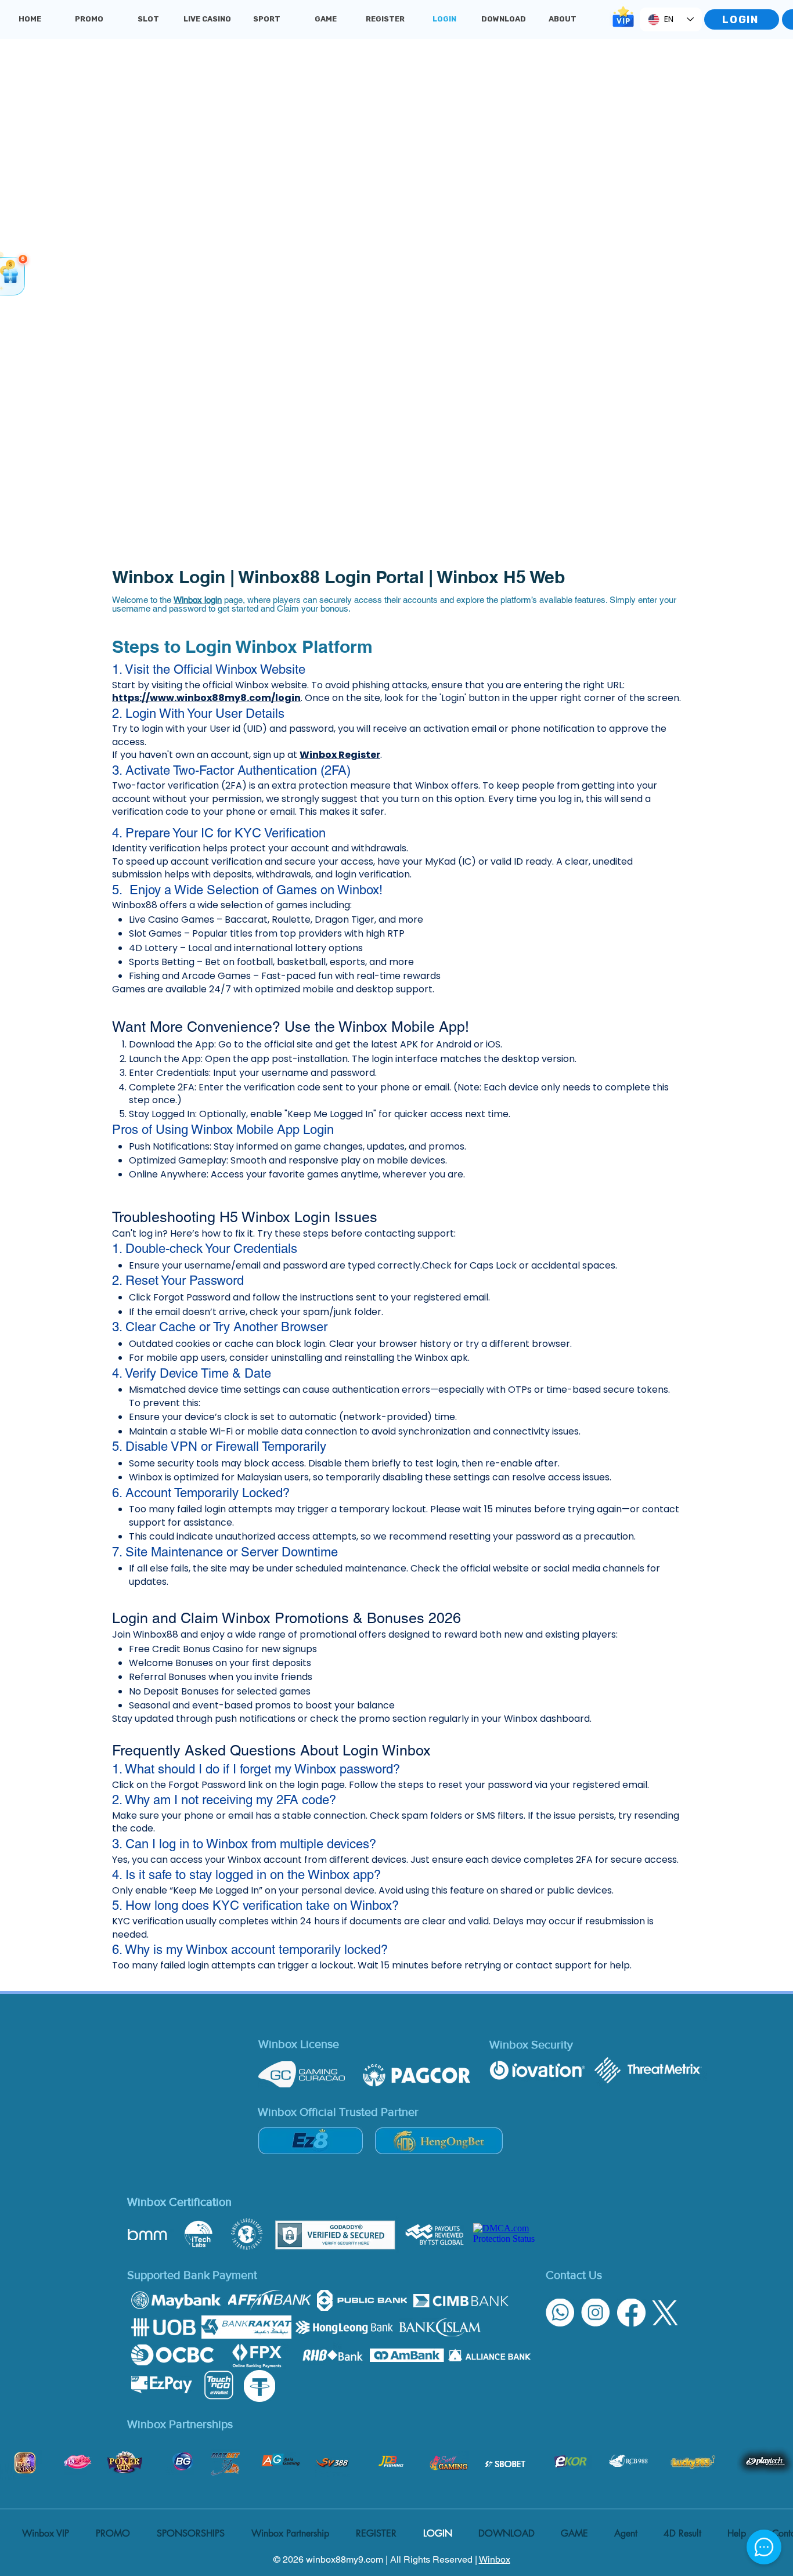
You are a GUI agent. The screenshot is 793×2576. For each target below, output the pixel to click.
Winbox (495, 2559)
